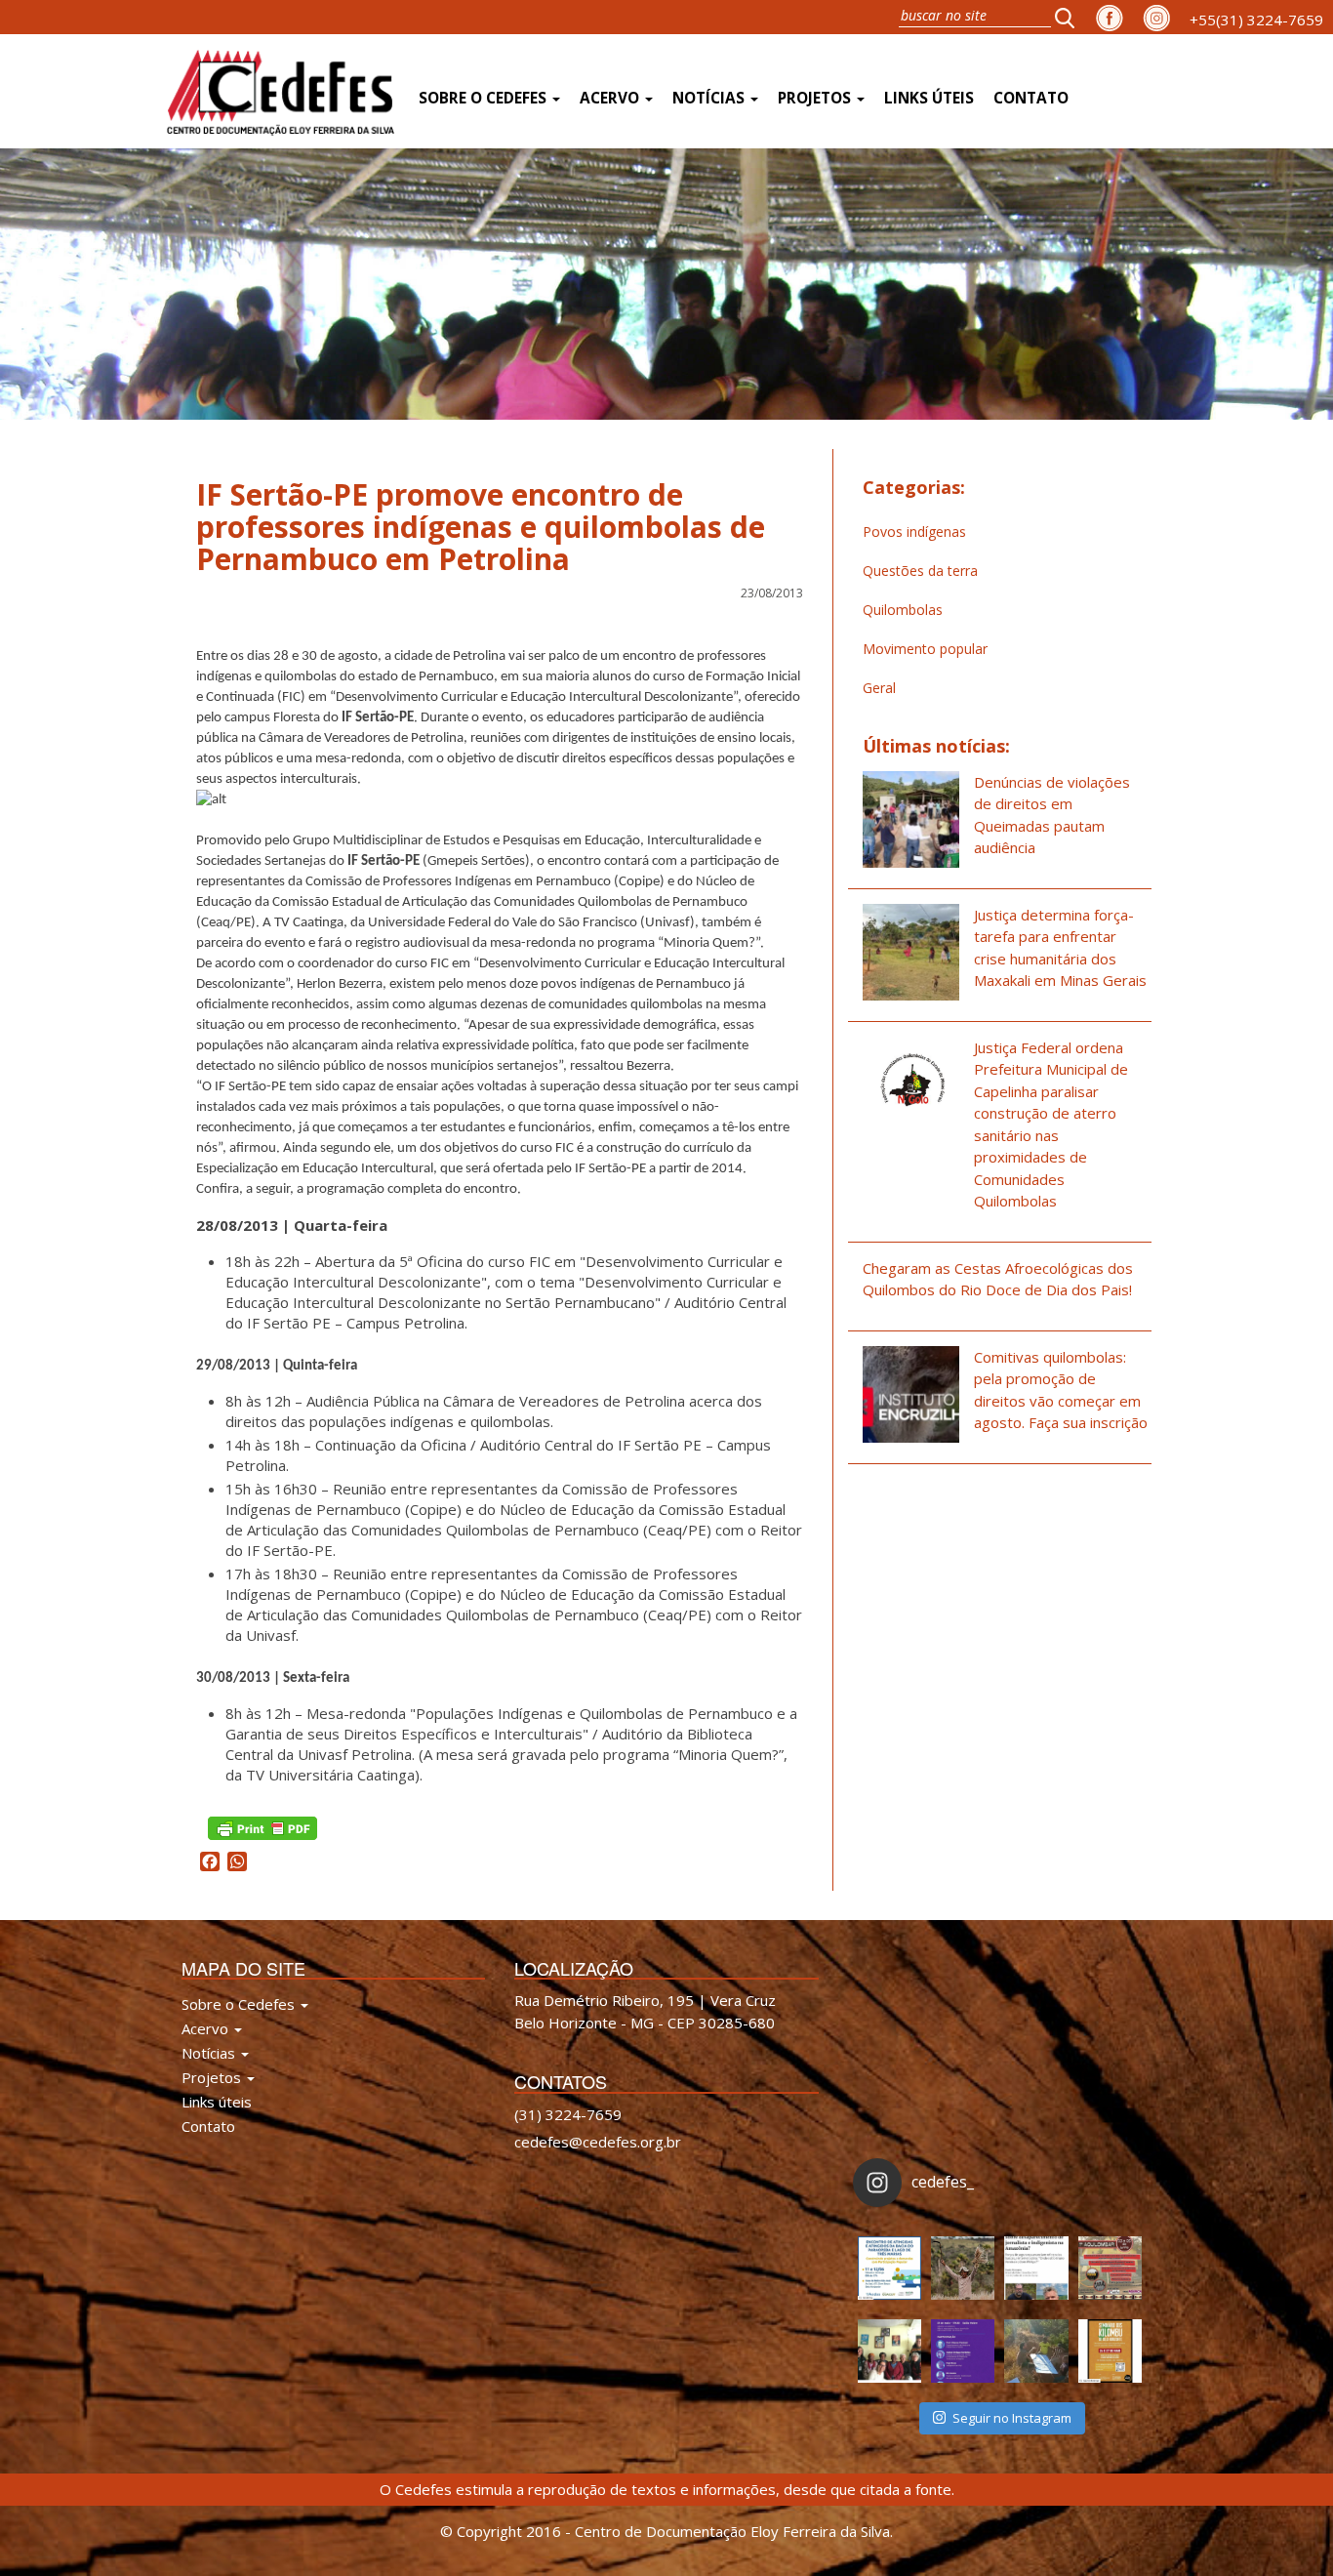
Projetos (816, 98)
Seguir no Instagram (1012, 2418)
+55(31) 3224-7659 (1256, 20)
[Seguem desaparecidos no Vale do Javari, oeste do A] (1036, 2268)
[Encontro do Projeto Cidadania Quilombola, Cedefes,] (889, 2351)
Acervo (611, 98)
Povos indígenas (914, 532)
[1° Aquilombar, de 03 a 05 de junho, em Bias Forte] (1110, 2268)
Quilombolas (903, 610)
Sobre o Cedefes (485, 98)
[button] (1070, 17)
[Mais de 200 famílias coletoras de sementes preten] (963, 2268)
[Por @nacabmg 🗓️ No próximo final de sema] (889, 2268)
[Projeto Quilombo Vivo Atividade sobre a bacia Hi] (1036, 2351)
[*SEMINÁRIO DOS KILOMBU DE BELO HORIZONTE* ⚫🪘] (1110, 2351)
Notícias (710, 98)
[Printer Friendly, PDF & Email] (263, 1826)
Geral (879, 688)
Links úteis (929, 98)
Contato (1031, 98)
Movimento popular (925, 649)
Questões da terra (920, 571)
